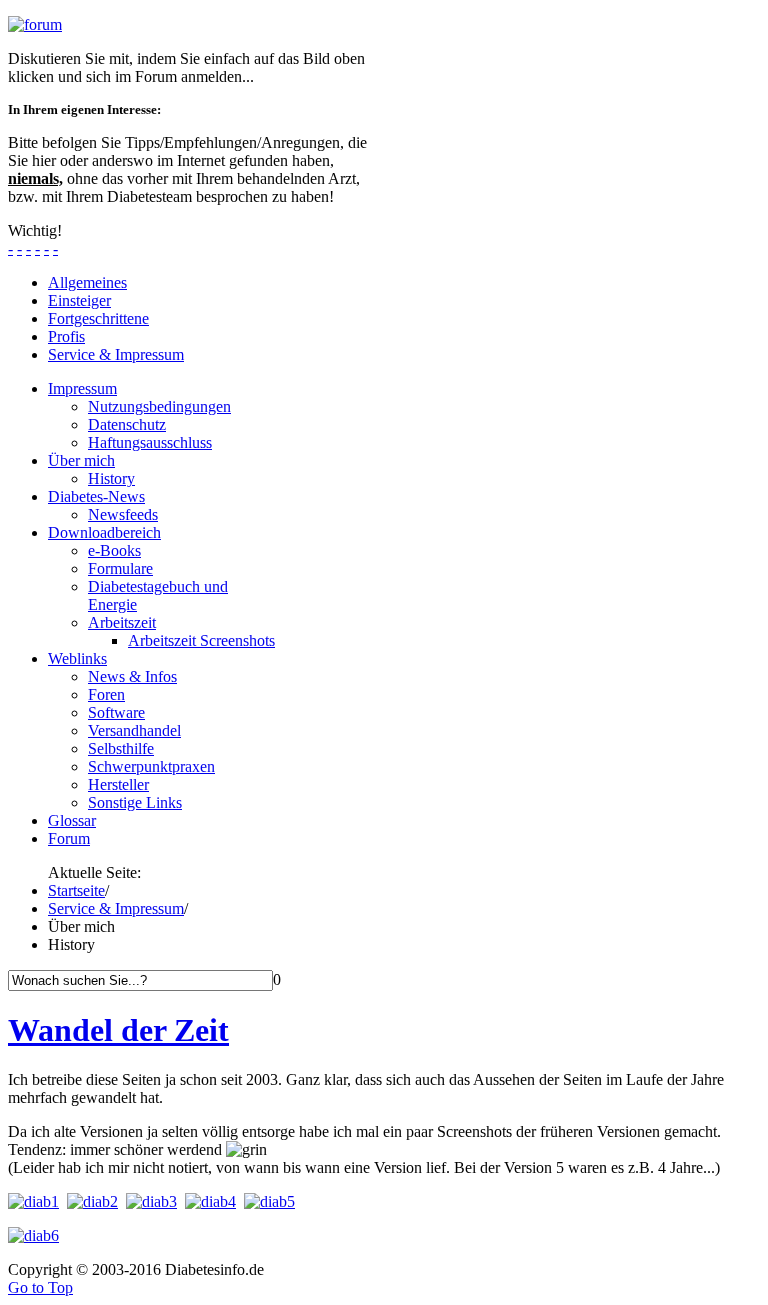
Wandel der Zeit (118, 1030)
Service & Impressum (116, 908)
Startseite (76, 890)
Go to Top (40, 1287)
